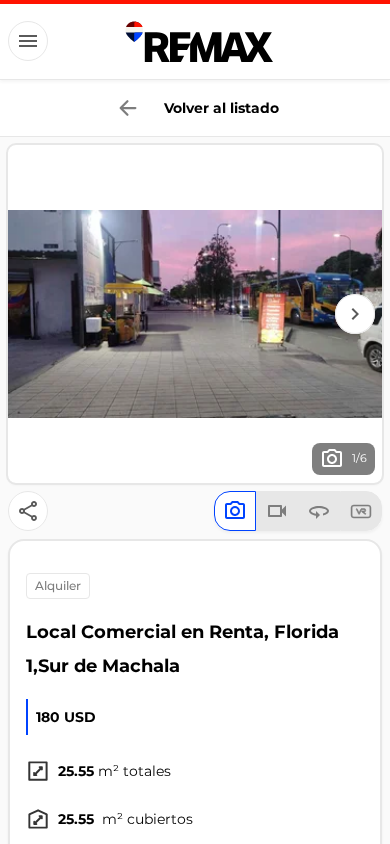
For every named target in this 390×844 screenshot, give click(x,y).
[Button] (28, 41)
